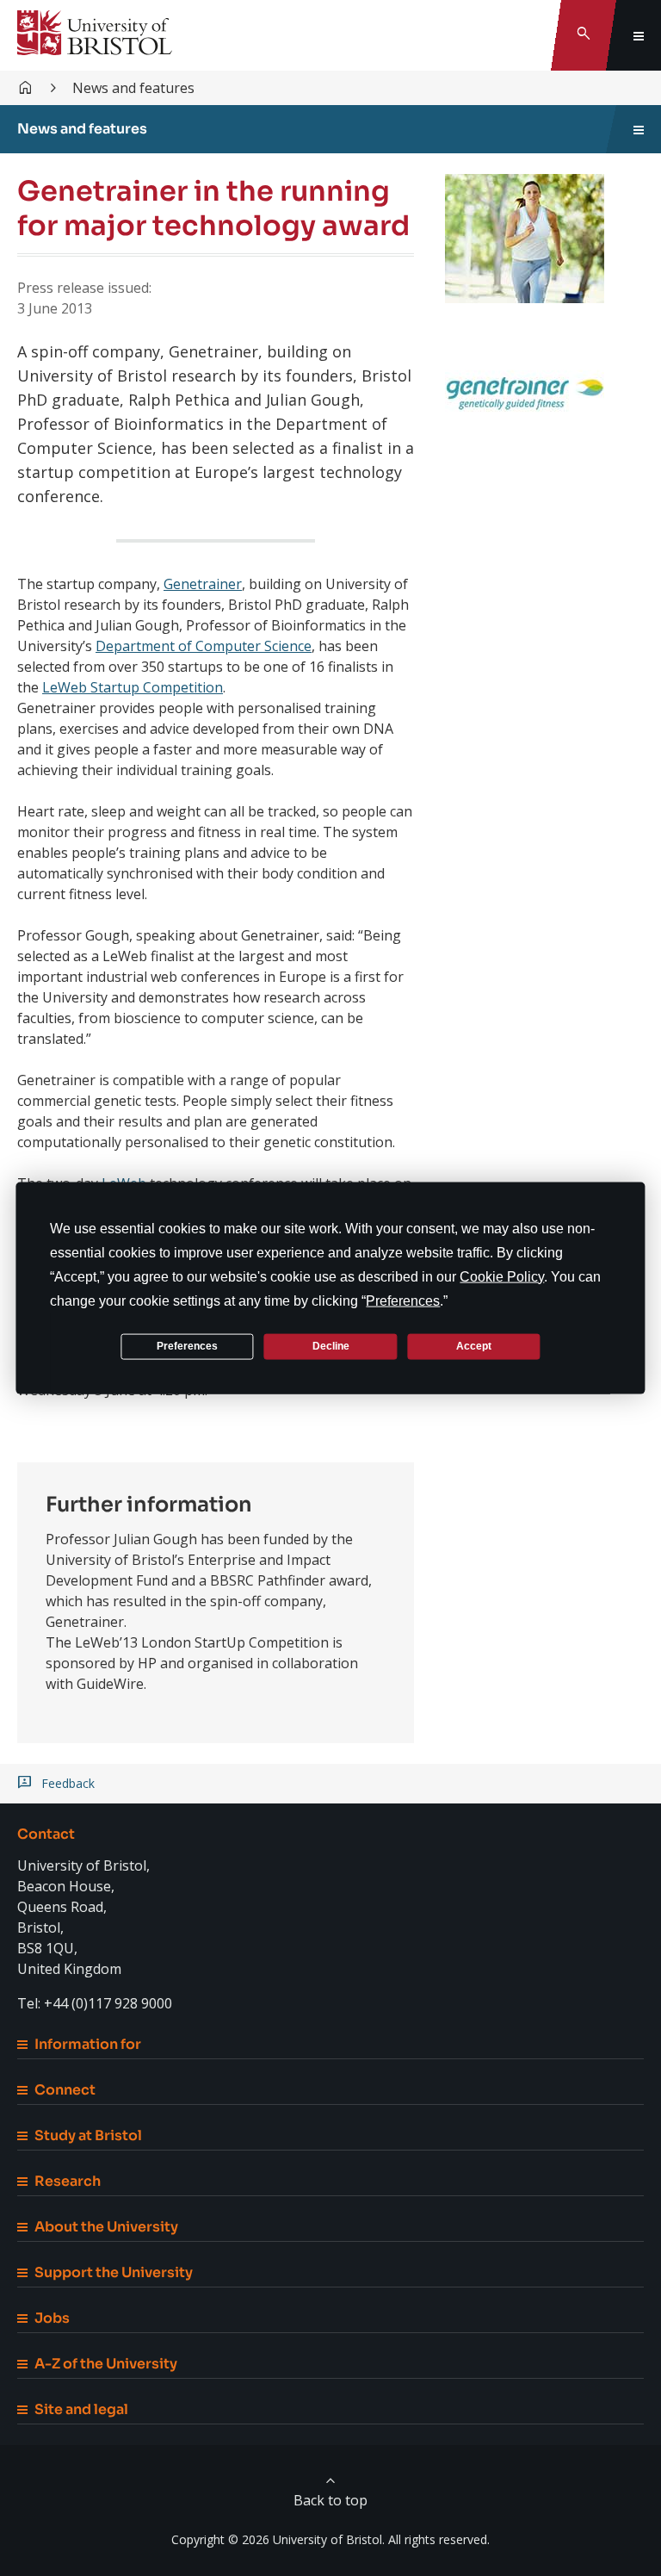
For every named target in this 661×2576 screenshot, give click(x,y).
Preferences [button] (403, 1300)
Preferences (187, 1346)
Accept (474, 1346)
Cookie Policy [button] (502, 1276)
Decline (331, 1346)
